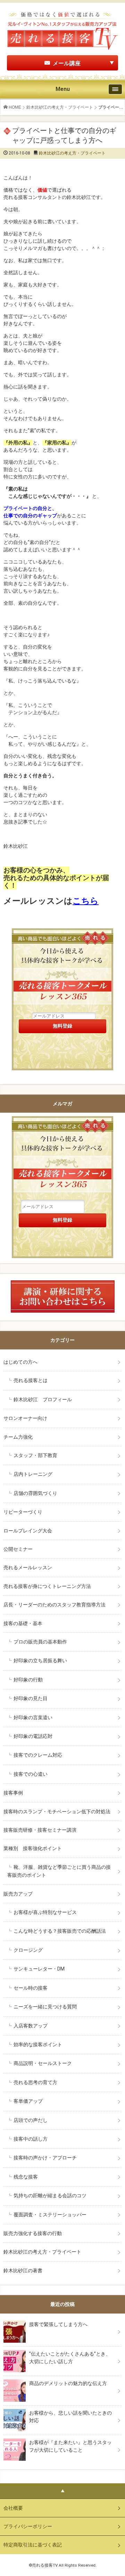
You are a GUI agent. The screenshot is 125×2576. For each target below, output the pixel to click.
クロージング (28, 1950)
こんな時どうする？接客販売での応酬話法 (60, 1931)
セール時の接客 (31, 1988)
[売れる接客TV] (62, 14)
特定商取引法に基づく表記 (33, 2545)
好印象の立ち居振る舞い (40, 1661)
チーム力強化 (18, 1437)
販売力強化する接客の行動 (33, 2233)
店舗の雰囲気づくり (35, 1493)
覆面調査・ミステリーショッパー (50, 2215)
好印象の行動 (28, 1680)
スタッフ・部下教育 (35, 1455)
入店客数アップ (31, 2026)
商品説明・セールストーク (43, 2063)
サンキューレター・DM (39, 1969)
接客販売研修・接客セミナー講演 (40, 1830)
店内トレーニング (33, 1474)
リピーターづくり (23, 1512)
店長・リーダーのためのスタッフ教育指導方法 (55, 1605)
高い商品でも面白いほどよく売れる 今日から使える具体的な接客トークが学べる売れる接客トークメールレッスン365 (62, 1158)
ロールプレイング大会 (28, 1531)
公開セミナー (18, 1549)
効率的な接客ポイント (38, 2044)
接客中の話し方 (31, 2139)
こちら (86, 901)
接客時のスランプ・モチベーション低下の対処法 (57, 1812)
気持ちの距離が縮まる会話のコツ (50, 2196)
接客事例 (13, 1793)
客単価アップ (28, 2101)
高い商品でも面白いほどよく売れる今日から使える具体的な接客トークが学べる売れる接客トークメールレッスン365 (62, 970)
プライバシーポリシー (28, 2526)
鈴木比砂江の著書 (23, 2270)
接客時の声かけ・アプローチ (45, 2158)
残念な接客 (26, 2177)
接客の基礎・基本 (23, 1623)
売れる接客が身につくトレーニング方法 (47, 1586)
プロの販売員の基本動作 (40, 1642)
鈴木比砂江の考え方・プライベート (60, 107)
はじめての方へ (20, 1362)
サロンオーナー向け (25, 1418)
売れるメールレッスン (28, 1567)
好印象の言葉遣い (33, 1717)
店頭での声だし (31, 2120)
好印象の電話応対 (33, 1736)
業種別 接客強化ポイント (33, 1848)
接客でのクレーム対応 (38, 1755)
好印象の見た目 (31, 1698)
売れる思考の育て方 (35, 2082)
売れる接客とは (31, 1380)
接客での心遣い (31, 1774)
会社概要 (13, 2508)
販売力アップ (18, 1894)
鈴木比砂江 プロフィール (43, 1399)
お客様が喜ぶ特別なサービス (45, 1912)
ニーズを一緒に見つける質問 (45, 2007)
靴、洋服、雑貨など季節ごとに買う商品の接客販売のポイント (59, 1871)
